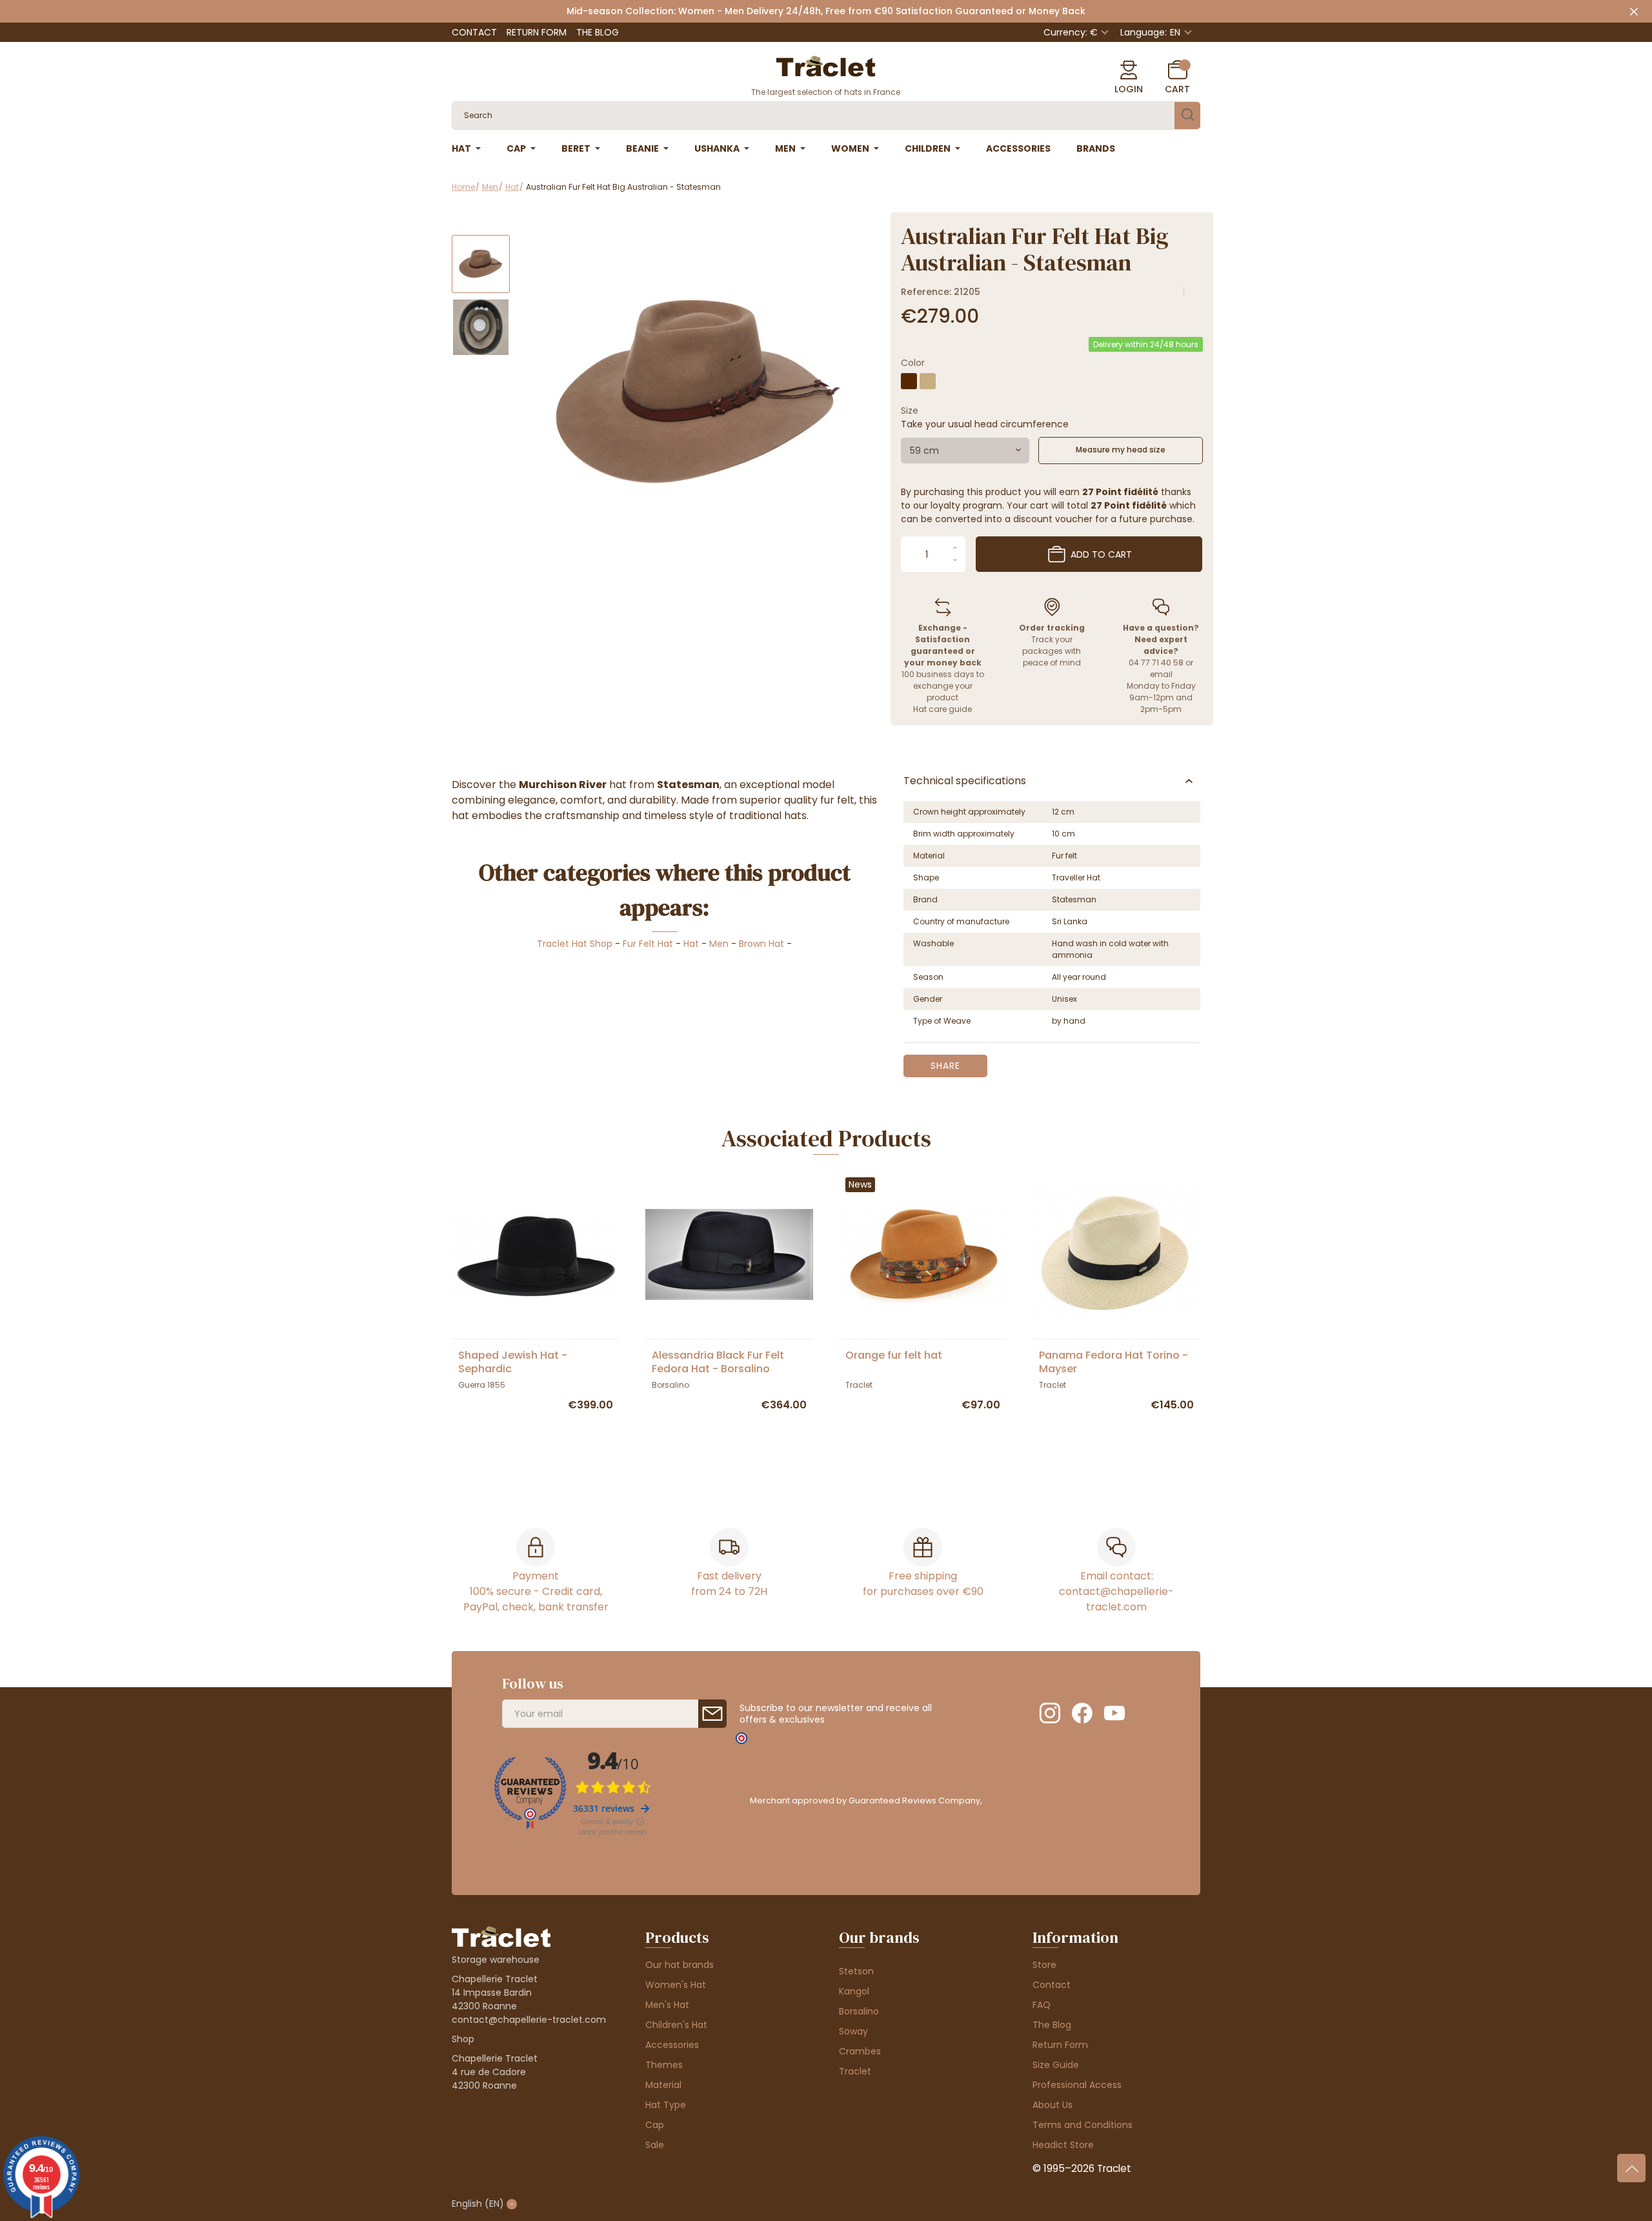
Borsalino (859, 2011)
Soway (853, 2031)
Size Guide (1056, 2065)
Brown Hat (761, 944)
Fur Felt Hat (648, 944)
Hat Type (666, 2105)
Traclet (855, 2071)
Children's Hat (676, 2025)
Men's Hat (667, 2005)
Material (663, 2085)
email (1161, 674)
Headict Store (1063, 2145)
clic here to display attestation (1046, 1800)
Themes (664, 2065)
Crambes (860, 2051)
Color (913, 363)
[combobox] (965, 451)
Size (910, 411)
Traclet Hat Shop (575, 944)
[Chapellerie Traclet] (826, 65)
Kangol (854, 1991)
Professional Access (1077, 2085)
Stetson (856, 1971)
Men (719, 944)
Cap (655, 2125)
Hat (691, 944)
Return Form (537, 32)
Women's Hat (676, 1985)
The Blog (598, 32)
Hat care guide (942, 709)
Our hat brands (680, 1965)
